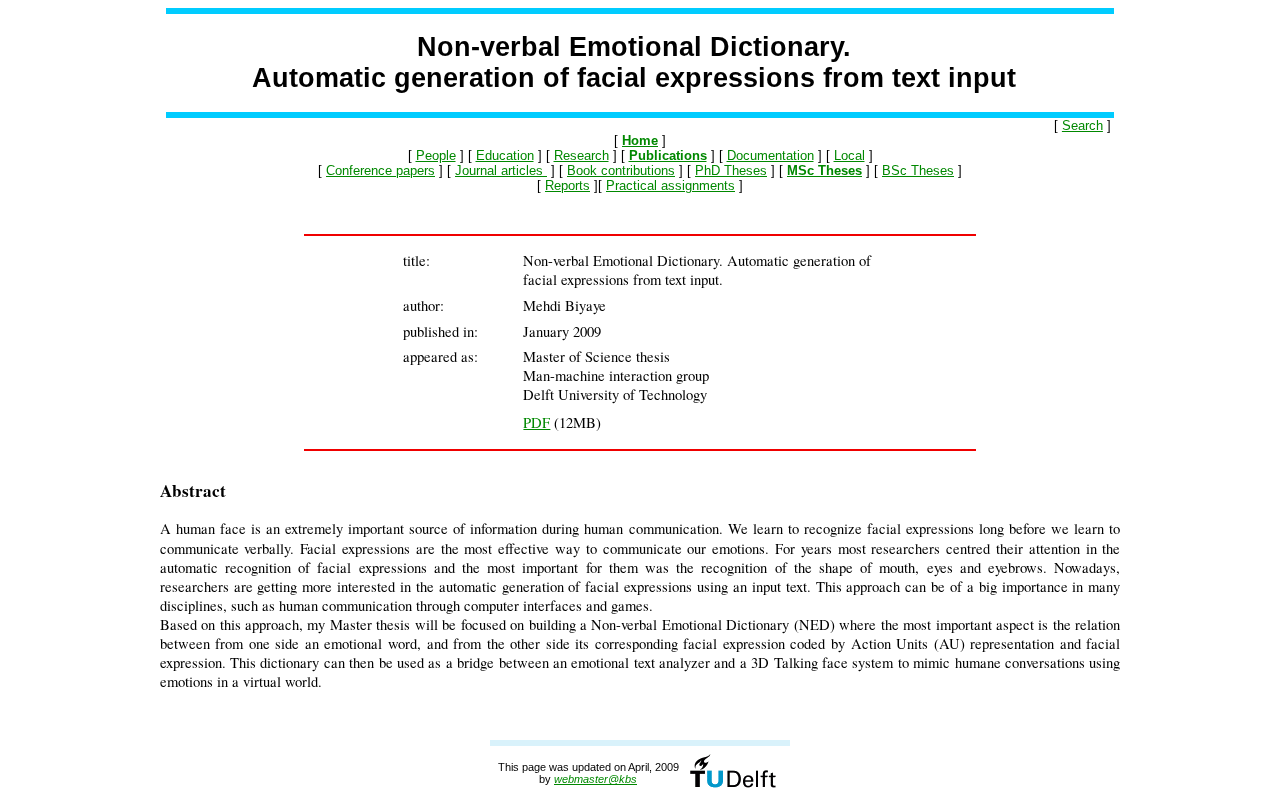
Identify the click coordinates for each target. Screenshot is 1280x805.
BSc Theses (918, 170)
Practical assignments (670, 185)
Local (849, 155)
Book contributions (621, 170)
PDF (536, 422)
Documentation (770, 155)
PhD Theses (731, 170)
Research (581, 155)
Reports (567, 185)
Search (1082, 125)
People (436, 155)
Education (505, 155)
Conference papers (380, 170)
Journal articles (501, 170)
